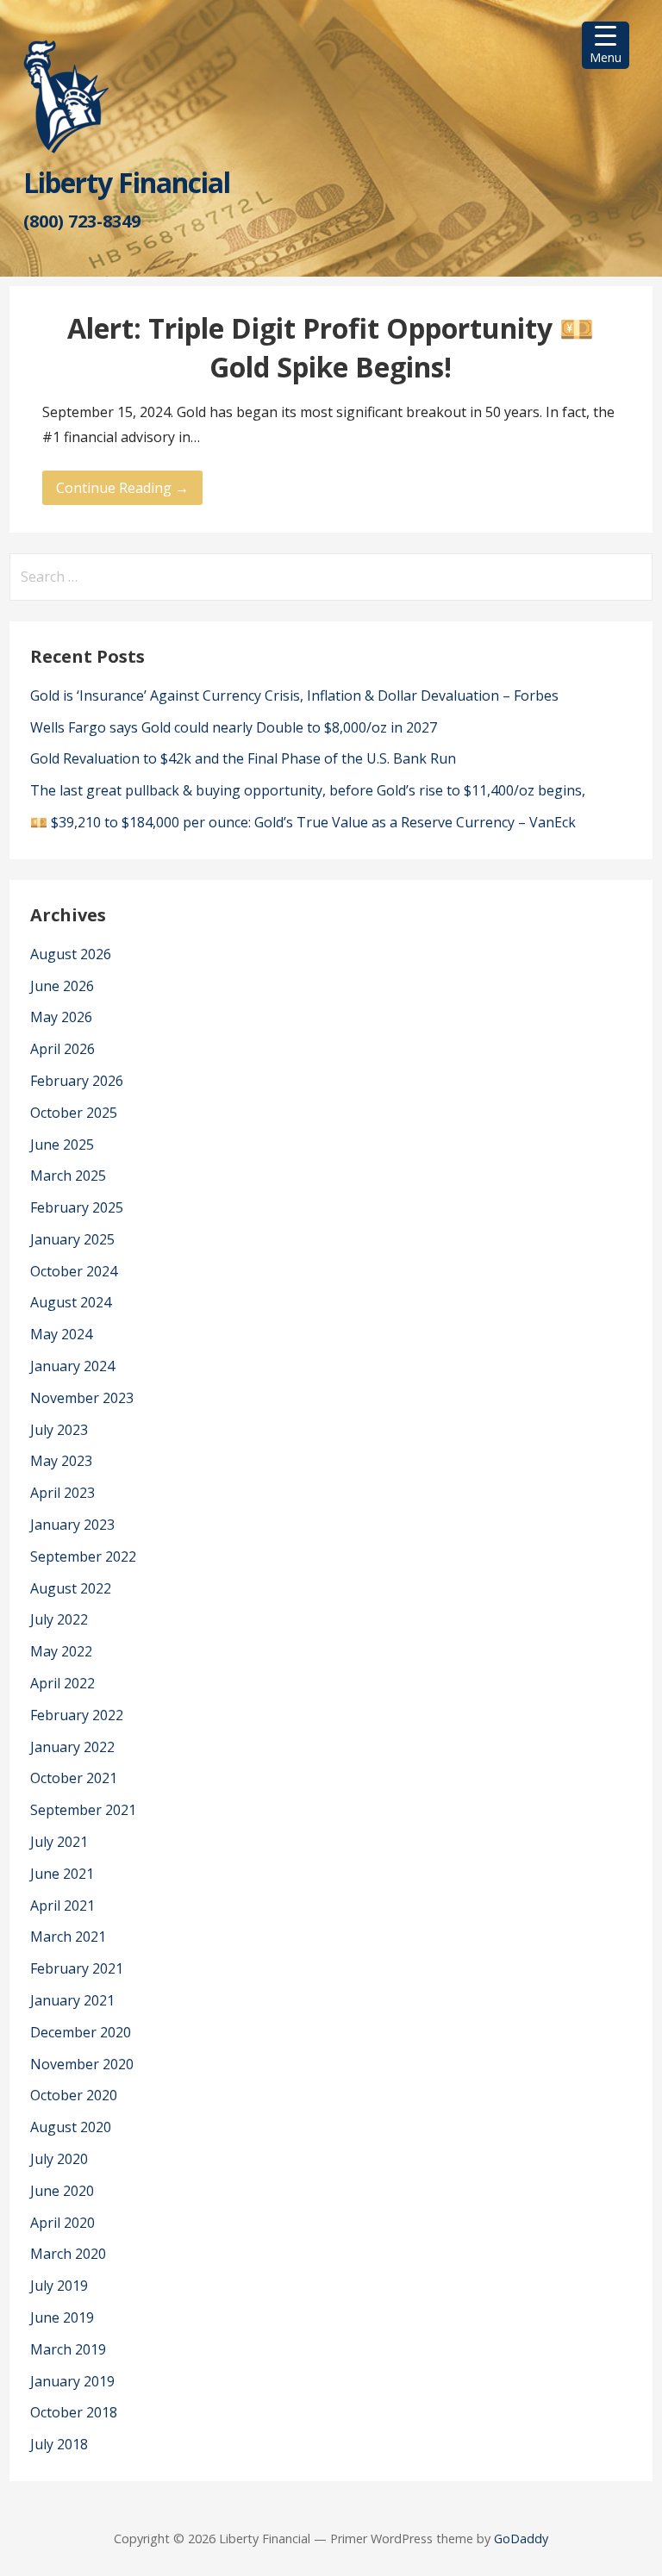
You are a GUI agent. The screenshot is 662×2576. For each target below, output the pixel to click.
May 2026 (61, 1017)
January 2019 (72, 2381)
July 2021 (59, 1842)
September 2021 (83, 1810)
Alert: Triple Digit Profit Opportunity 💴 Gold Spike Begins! (331, 347)
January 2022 (72, 1747)
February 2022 (77, 1715)
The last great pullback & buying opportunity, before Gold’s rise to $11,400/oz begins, (308, 790)
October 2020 (74, 2095)
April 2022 (62, 1683)
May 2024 (61, 1334)
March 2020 (68, 2254)
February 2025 (77, 1207)
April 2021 (62, 1905)
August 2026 (71, 954)
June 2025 (62, 1145)
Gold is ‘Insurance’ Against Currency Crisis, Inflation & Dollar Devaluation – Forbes (294, 695)
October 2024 (74, 1271)
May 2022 (61, 1651)
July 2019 (59, 2286)
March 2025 (68, 1176)
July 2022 (59, 1619)
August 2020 (71, 2127)
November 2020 (82, 2064)
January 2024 (72, 1366)
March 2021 (68, 1937)
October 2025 (74, 1113)
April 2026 (62, 1049)
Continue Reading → (122, 488)
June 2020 (62, 2191)
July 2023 (59, 1430)
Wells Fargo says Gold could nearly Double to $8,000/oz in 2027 (234, 727)
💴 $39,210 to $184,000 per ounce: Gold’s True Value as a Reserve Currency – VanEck (303, 822)
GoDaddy (521, 2539)
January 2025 (72, 1239)
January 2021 (72, 2000)
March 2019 (68, 2349)
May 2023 (61, 1461)
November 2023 (82, 1398)
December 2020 (81, 2032)
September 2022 (83, 1556)
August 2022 (71, 1588)
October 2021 (74, 1778)
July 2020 (59, 2159)
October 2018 (74, 2412)
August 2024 (71, 1302)
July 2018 (59, 2444)
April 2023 (62, 1493)
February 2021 (77, 1968)
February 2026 (77, 1081)
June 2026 (62, 986)
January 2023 (72, 1525)
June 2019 (62, 2317)
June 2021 (62, 1874)
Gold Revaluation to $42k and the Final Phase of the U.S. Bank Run (243, 758)
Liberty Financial (127, 182)
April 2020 (62, 2223)
